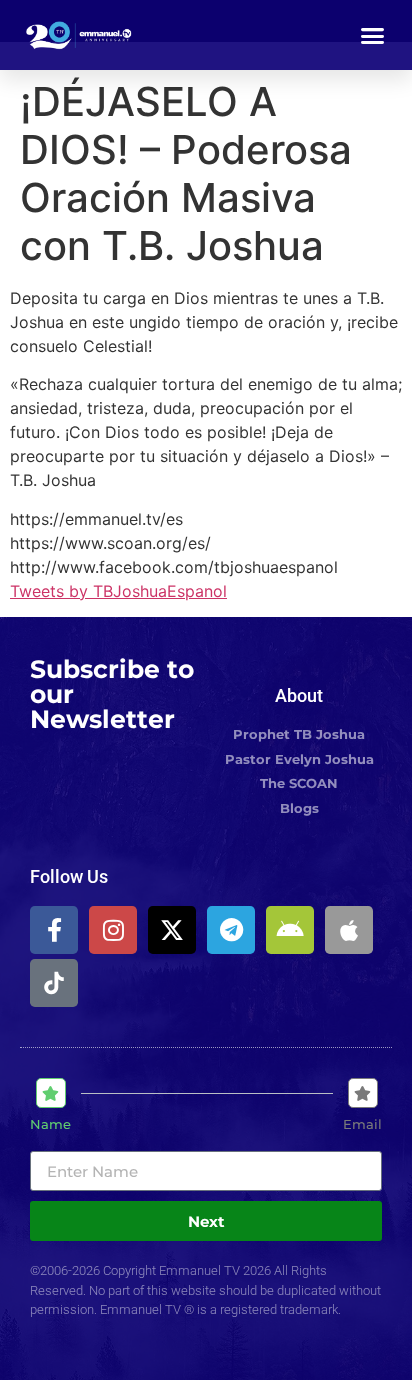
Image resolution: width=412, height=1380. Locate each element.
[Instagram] (113, 930)
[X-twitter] (172, 930)
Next (206, 1221)
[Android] (290, 930)
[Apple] (349, 930)
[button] (373, 35)
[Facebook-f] (54, 930)
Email (362, 1124)
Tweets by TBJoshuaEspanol (118, 591)
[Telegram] (231, 930)
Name (50, 1124)
